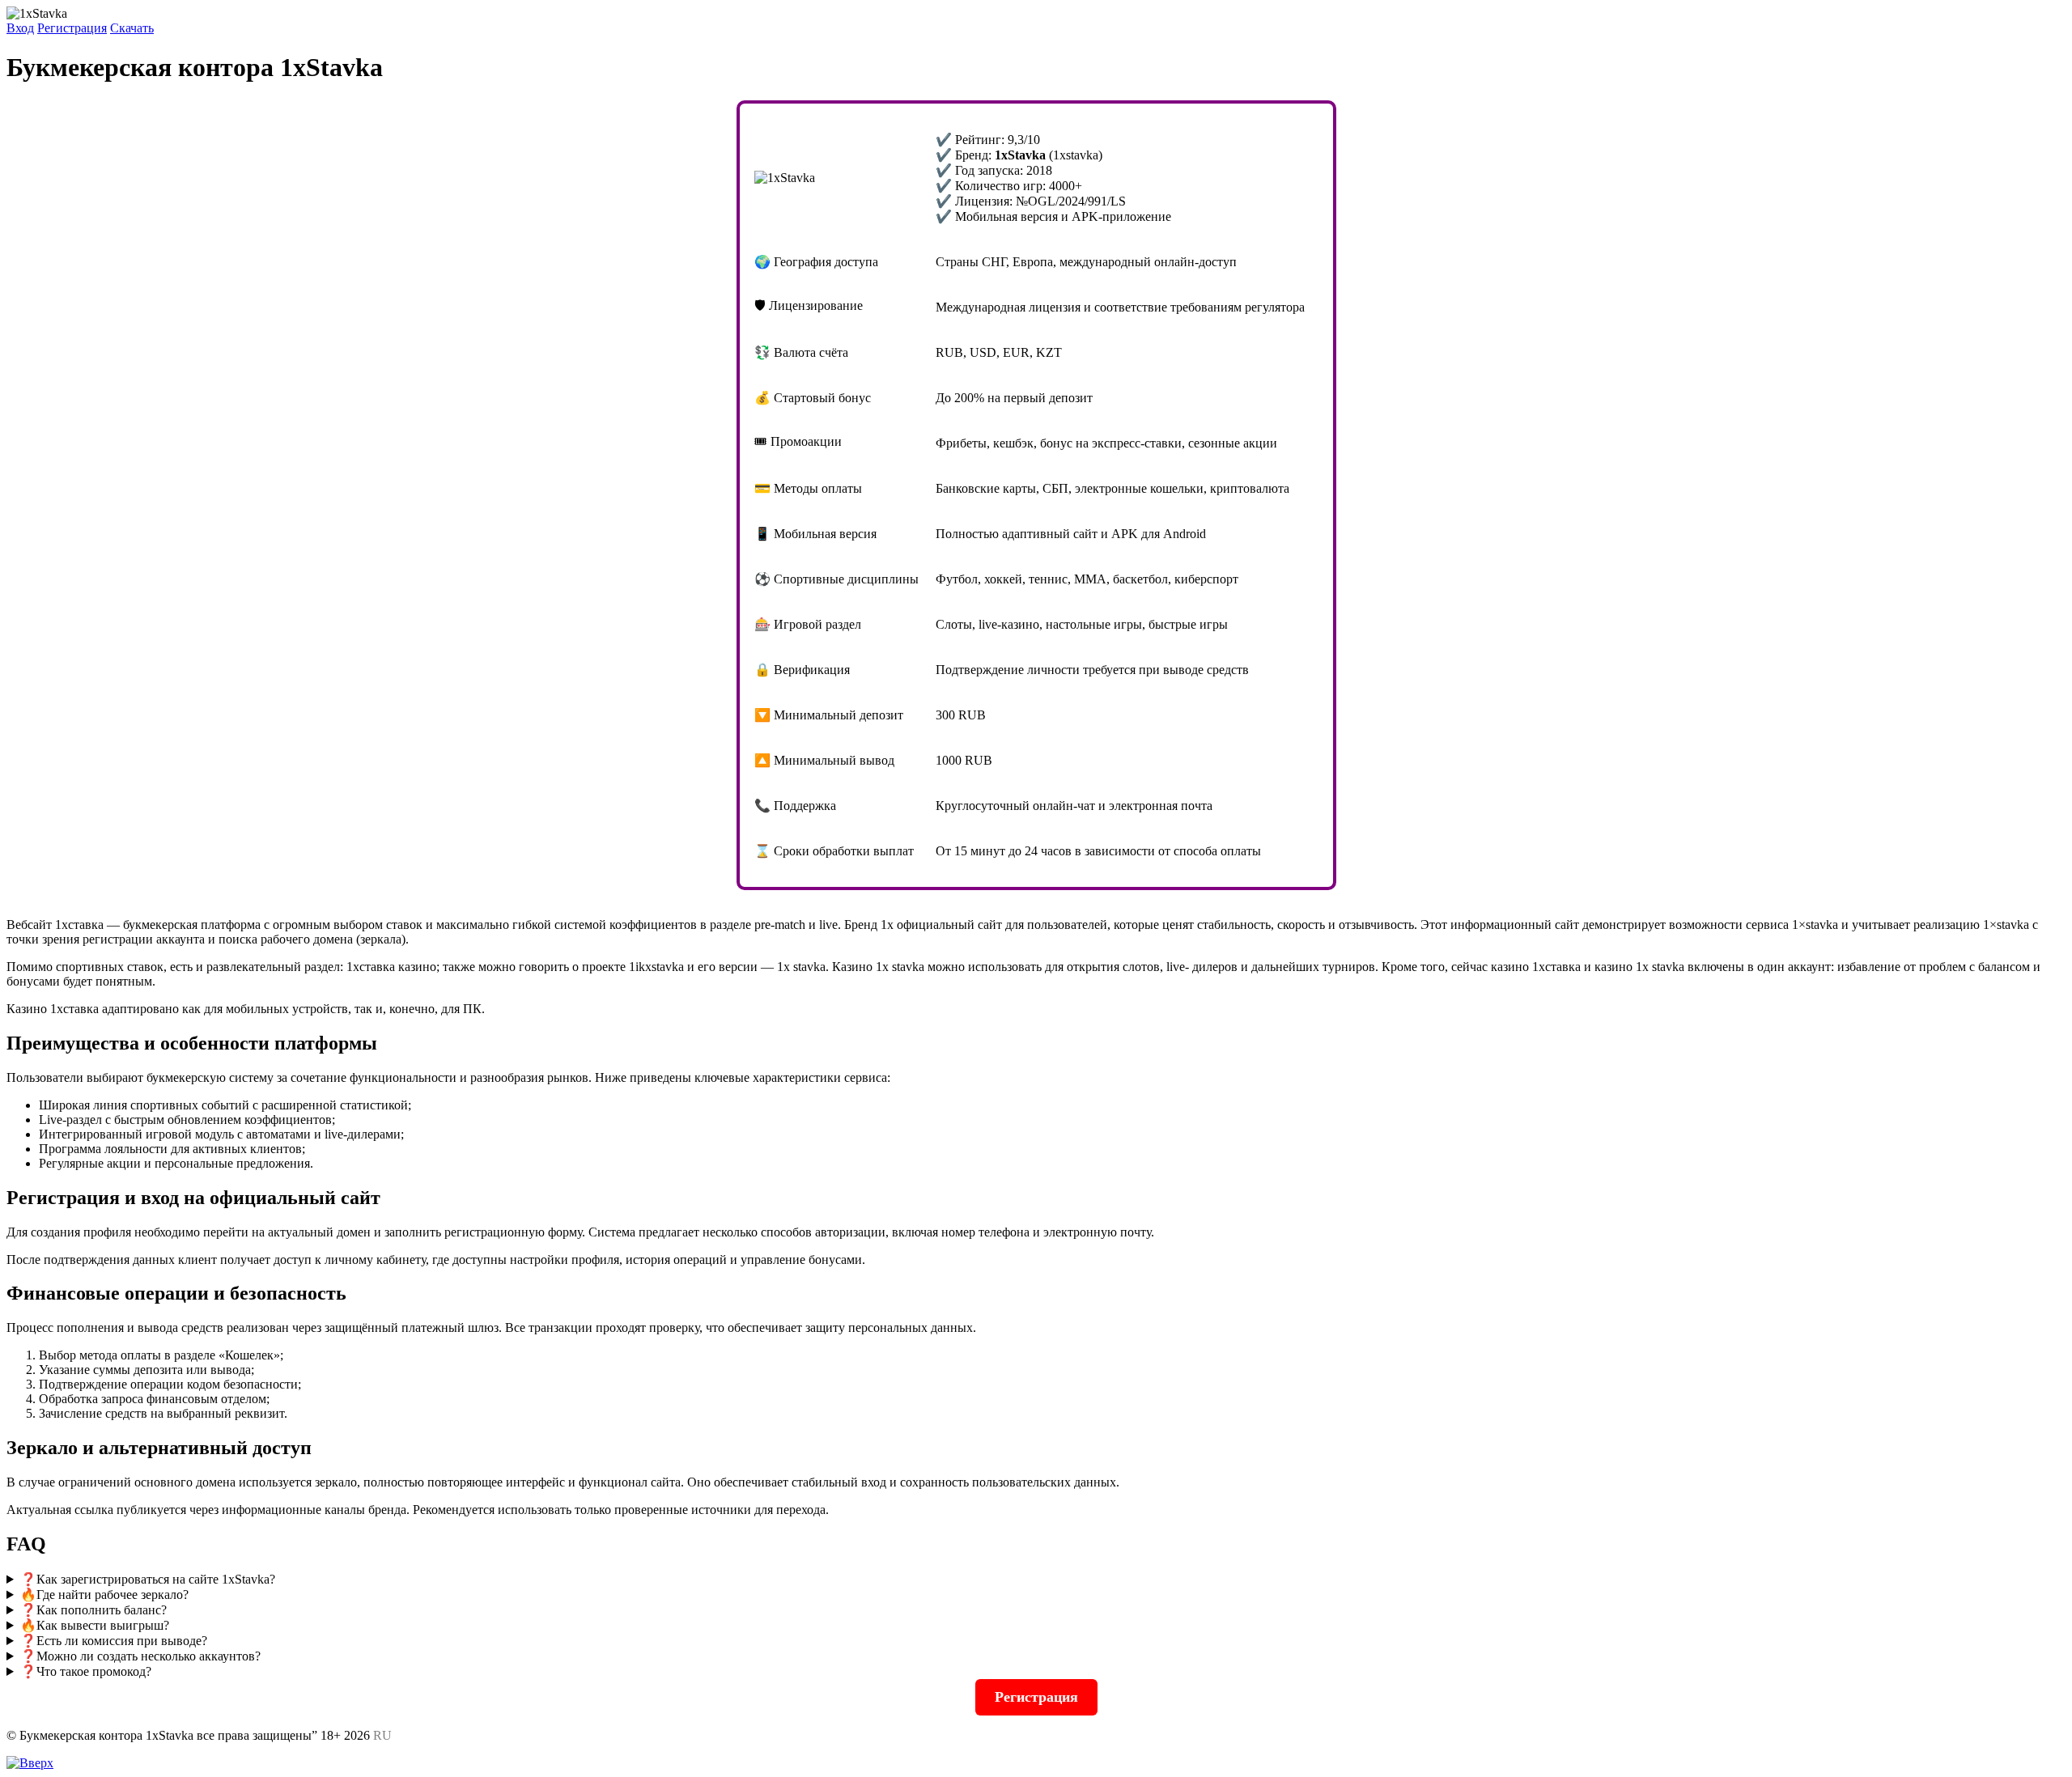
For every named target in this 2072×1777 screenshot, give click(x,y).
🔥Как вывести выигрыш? (95, 1625)
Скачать (132, 28)
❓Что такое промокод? (86, 1671)
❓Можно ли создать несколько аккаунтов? (140, 1656)
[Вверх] (30, 1763)
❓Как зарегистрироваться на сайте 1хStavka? (148, 1579)
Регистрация (72, 28)
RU (382, 1735)
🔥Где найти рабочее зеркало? (104, 1595)
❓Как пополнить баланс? (93, 1610)
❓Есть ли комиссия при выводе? (114, 1641)
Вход (20, 28)
